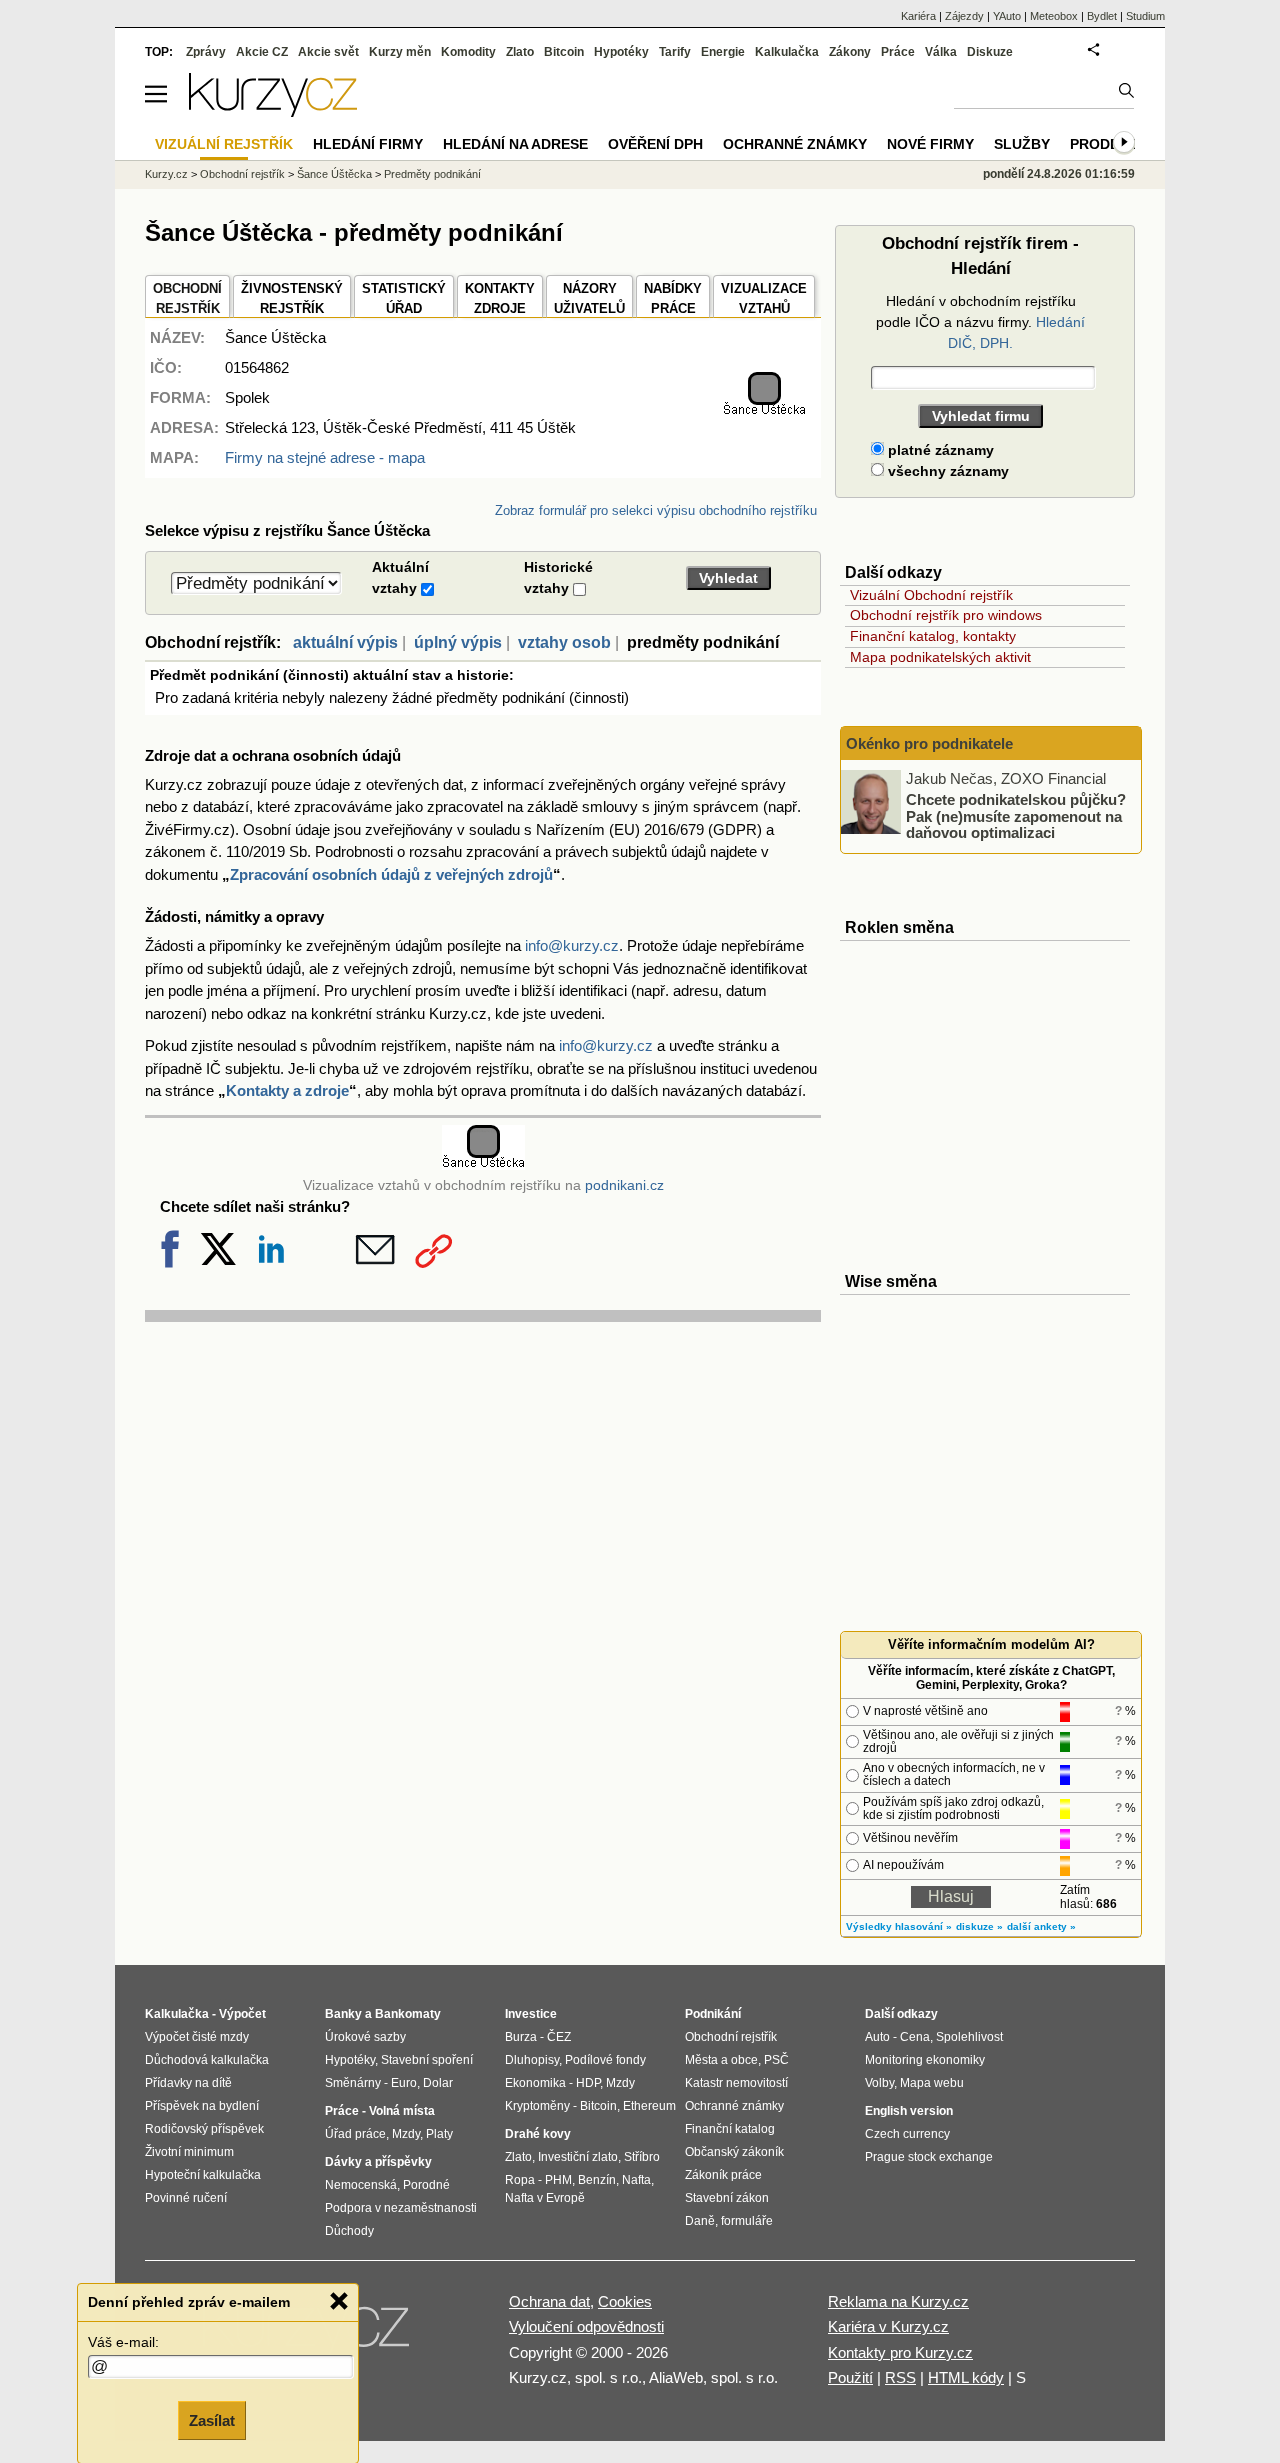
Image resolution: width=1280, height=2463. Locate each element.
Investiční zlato (578, 2157)
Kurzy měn (400, 52)
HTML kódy (966, 2377)
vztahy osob (564, 642)
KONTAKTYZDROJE (500, 298)
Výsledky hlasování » (899, 1926)
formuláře (747, 2221)
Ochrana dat (549, 2301)
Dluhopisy (532, 2060)
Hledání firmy (368, 144)
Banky (343, 2014)
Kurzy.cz (166, 174)
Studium (1145, 16)
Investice (531, 2014)
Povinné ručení (186, 2198)
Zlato (520, 52)
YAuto (1007, 16)
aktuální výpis (345, 642)
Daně (700, 2221)
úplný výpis (458, 642)
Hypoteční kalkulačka (203, 2175)
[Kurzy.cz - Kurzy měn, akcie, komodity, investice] (273, 111)
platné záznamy (939, 450)
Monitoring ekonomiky (925, 2060)
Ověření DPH (655, 144)
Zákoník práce (723, 2175)
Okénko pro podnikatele (929, 743)
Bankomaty (408, 2014)
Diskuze (990, 52)
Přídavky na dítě (188, 2083)
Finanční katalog (730, 2129)
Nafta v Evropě (545, 2198)
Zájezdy (964, 16)
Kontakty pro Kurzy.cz (900, 2352)
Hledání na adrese (515, 144)
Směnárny (353, 2083)
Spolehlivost (969, 2037)
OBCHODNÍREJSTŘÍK (187, 298)
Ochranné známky (795, 144)
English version (909, 2111)
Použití (850, 2377)
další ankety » (1041, 1926)
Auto (877, 2037)
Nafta (636, 2180)
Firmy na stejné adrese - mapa (325, 457)
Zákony (850, 52)
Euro (404, 2083)
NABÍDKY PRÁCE (673, 298)
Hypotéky (621, 52)
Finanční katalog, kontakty (933, 636)
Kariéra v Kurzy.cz (888, 2326)
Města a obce (721, 2060)
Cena (915, 2037)
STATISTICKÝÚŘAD (404, 298)
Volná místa (402, 2111)
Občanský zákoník (734, 2152)
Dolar (438, 2083)
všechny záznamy (946, 471)
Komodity (468, 52)
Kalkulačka (787, 52)
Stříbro (642, 2157)
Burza (521, 2037)
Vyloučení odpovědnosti (586, 2326)
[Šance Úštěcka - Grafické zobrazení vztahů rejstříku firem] (764, 411)
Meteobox (1054, 16)
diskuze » (979, 1926)
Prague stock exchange (929, 2157)
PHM (558, 2180)
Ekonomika (535, 2083)
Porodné (426, 2185)
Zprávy (206, 52)
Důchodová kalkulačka (207, 2060)
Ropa (520, 2180)
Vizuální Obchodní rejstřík (931, 595)
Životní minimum (189, 2152)
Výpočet (242, 2014)
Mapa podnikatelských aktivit (940, 657)
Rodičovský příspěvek (204, 2129)
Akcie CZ (262, 52)
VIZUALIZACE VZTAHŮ (764, 298)
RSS (900, 2377)
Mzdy (406, 2134)
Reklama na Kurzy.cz (898, 2301)
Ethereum (649, 2106)
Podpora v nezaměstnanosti (401, 2208)
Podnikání (713, 2014)
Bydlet (1102, 16)
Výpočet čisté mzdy (197, 2037)
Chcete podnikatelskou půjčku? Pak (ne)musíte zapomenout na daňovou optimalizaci (1016, 816)
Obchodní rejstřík (242, 174)
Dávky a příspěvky (378, 2162)
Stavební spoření (427, 2060)
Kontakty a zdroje (287, 1090)
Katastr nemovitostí (736, 2083)
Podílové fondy (605, 2060)
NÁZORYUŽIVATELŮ (589, 298)
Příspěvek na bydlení (202, 2106)
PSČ (776, 2060)
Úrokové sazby (365, 2037)
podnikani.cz (624, 1185)
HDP (588, 2083)
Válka (941, 52)
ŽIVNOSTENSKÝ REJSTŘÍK (292, 298)
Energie (723, 52)
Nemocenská (361, 2185)
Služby (1022, 144)
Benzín (597, 2180)
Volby (879, 2083)
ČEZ (559, 2037)
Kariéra (918, 16)
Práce (898, 52)
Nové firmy (930, 144)
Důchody (349, 2231)
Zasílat (212, 2419)
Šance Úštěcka (334, 174)
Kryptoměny (537, 2106)
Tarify (675, 52)
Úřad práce (355, 2134)
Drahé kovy (538, 2134)
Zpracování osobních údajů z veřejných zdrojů (391, 874)
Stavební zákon (727, 2198)
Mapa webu (932, 2083)
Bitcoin (564, 52)
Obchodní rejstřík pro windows (946, 615)
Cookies (625, 2301)
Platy (439, 2134)
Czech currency (907, 2134)
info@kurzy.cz (572, 945)
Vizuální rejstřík (224, 144)
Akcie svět (328, 52)
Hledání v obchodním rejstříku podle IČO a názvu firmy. (980, 322)
